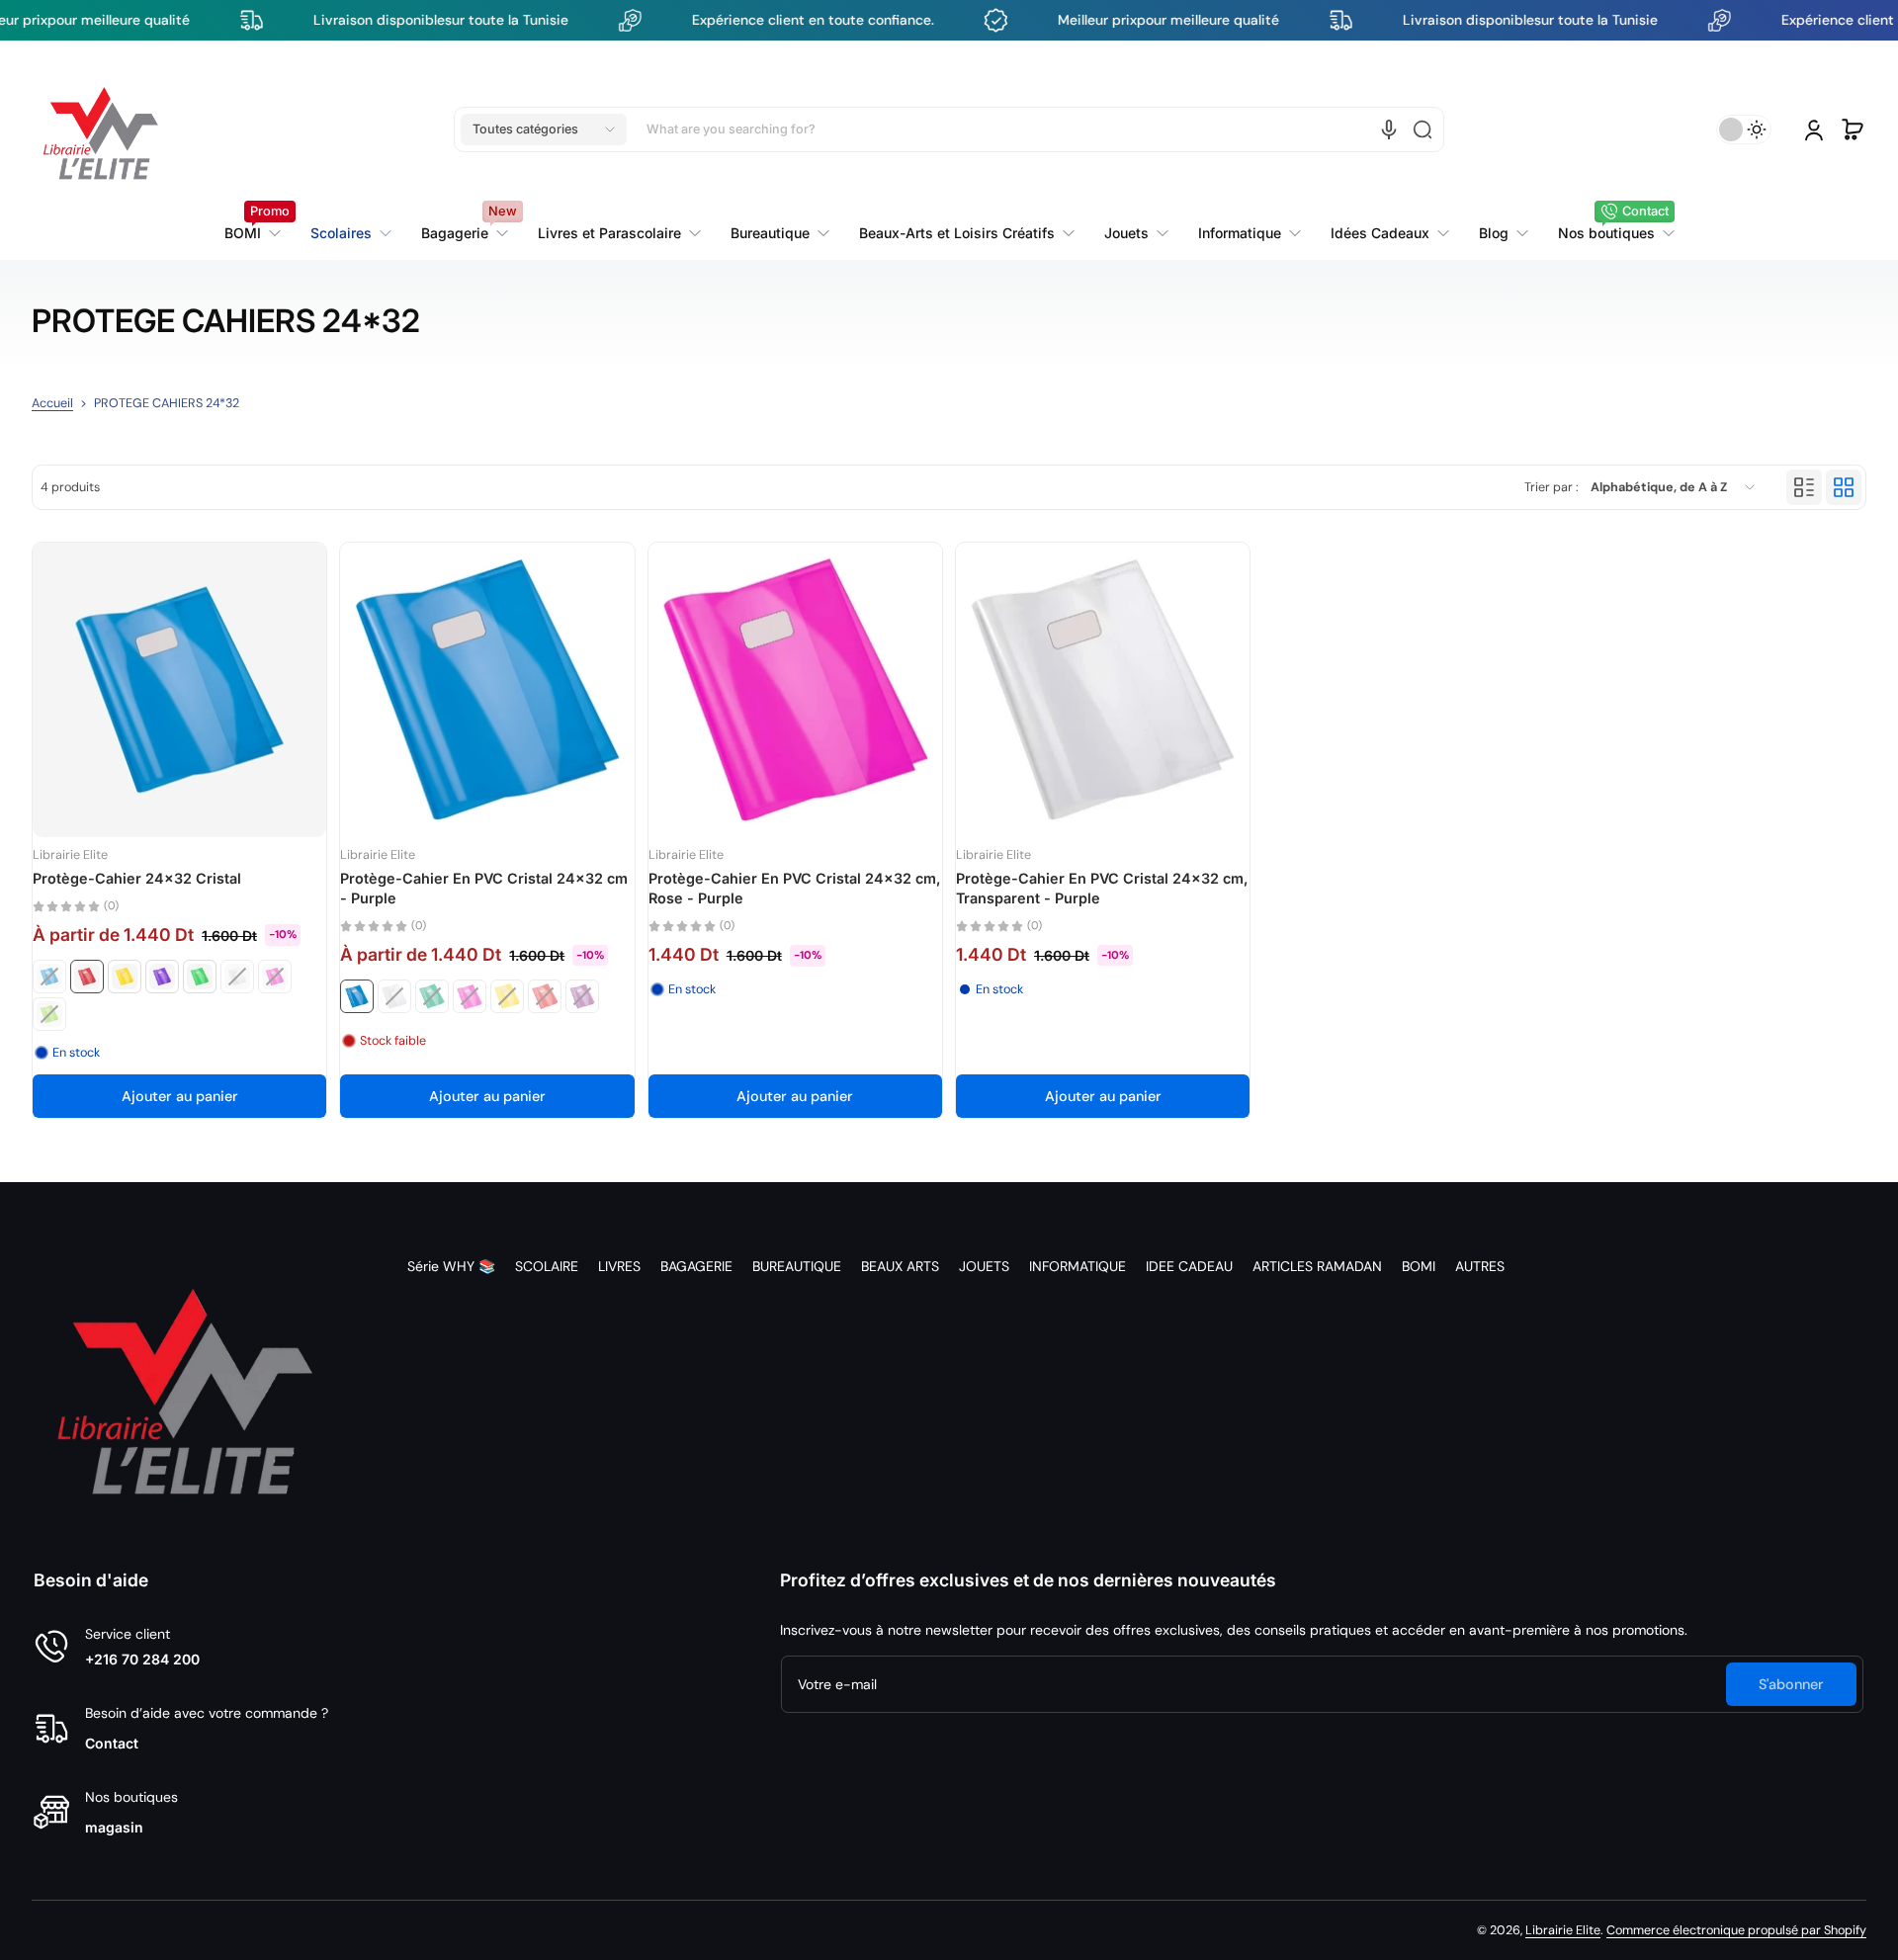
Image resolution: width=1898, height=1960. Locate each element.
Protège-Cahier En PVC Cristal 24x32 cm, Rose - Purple (795, 888)
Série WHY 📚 (451, 1266)
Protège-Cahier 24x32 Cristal (137, 878)
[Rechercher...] (1423, 129)
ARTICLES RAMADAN (1317, 1266)
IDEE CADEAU (1189, 1266)
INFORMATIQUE (1078, 1266)
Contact (112, 1743)
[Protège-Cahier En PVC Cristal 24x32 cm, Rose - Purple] (795, 689)
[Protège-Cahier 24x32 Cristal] (179, 689)
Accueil (52, 403)
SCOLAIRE (547, 1266)
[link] (619, 233)
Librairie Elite (1563, 1930)
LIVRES (619, 1266)
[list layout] (1804, 487)
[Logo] (101, 129)
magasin (114, 1827)
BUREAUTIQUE (797, 1266)
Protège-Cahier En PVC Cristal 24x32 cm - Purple (484, 888)
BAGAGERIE (696, 1266)
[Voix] (1389, 129)
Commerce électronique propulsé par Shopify (1736, 1930)
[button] (544, 129)
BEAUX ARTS (900, 1266)
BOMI (1419, 1266)
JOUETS (984, 1266)
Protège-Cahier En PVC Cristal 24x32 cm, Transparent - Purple (1102, 888)
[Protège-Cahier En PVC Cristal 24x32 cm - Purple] (487, 689)
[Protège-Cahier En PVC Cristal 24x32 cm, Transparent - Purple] (1103, 689)
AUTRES (1480, 1266)
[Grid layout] (1844, 487)
